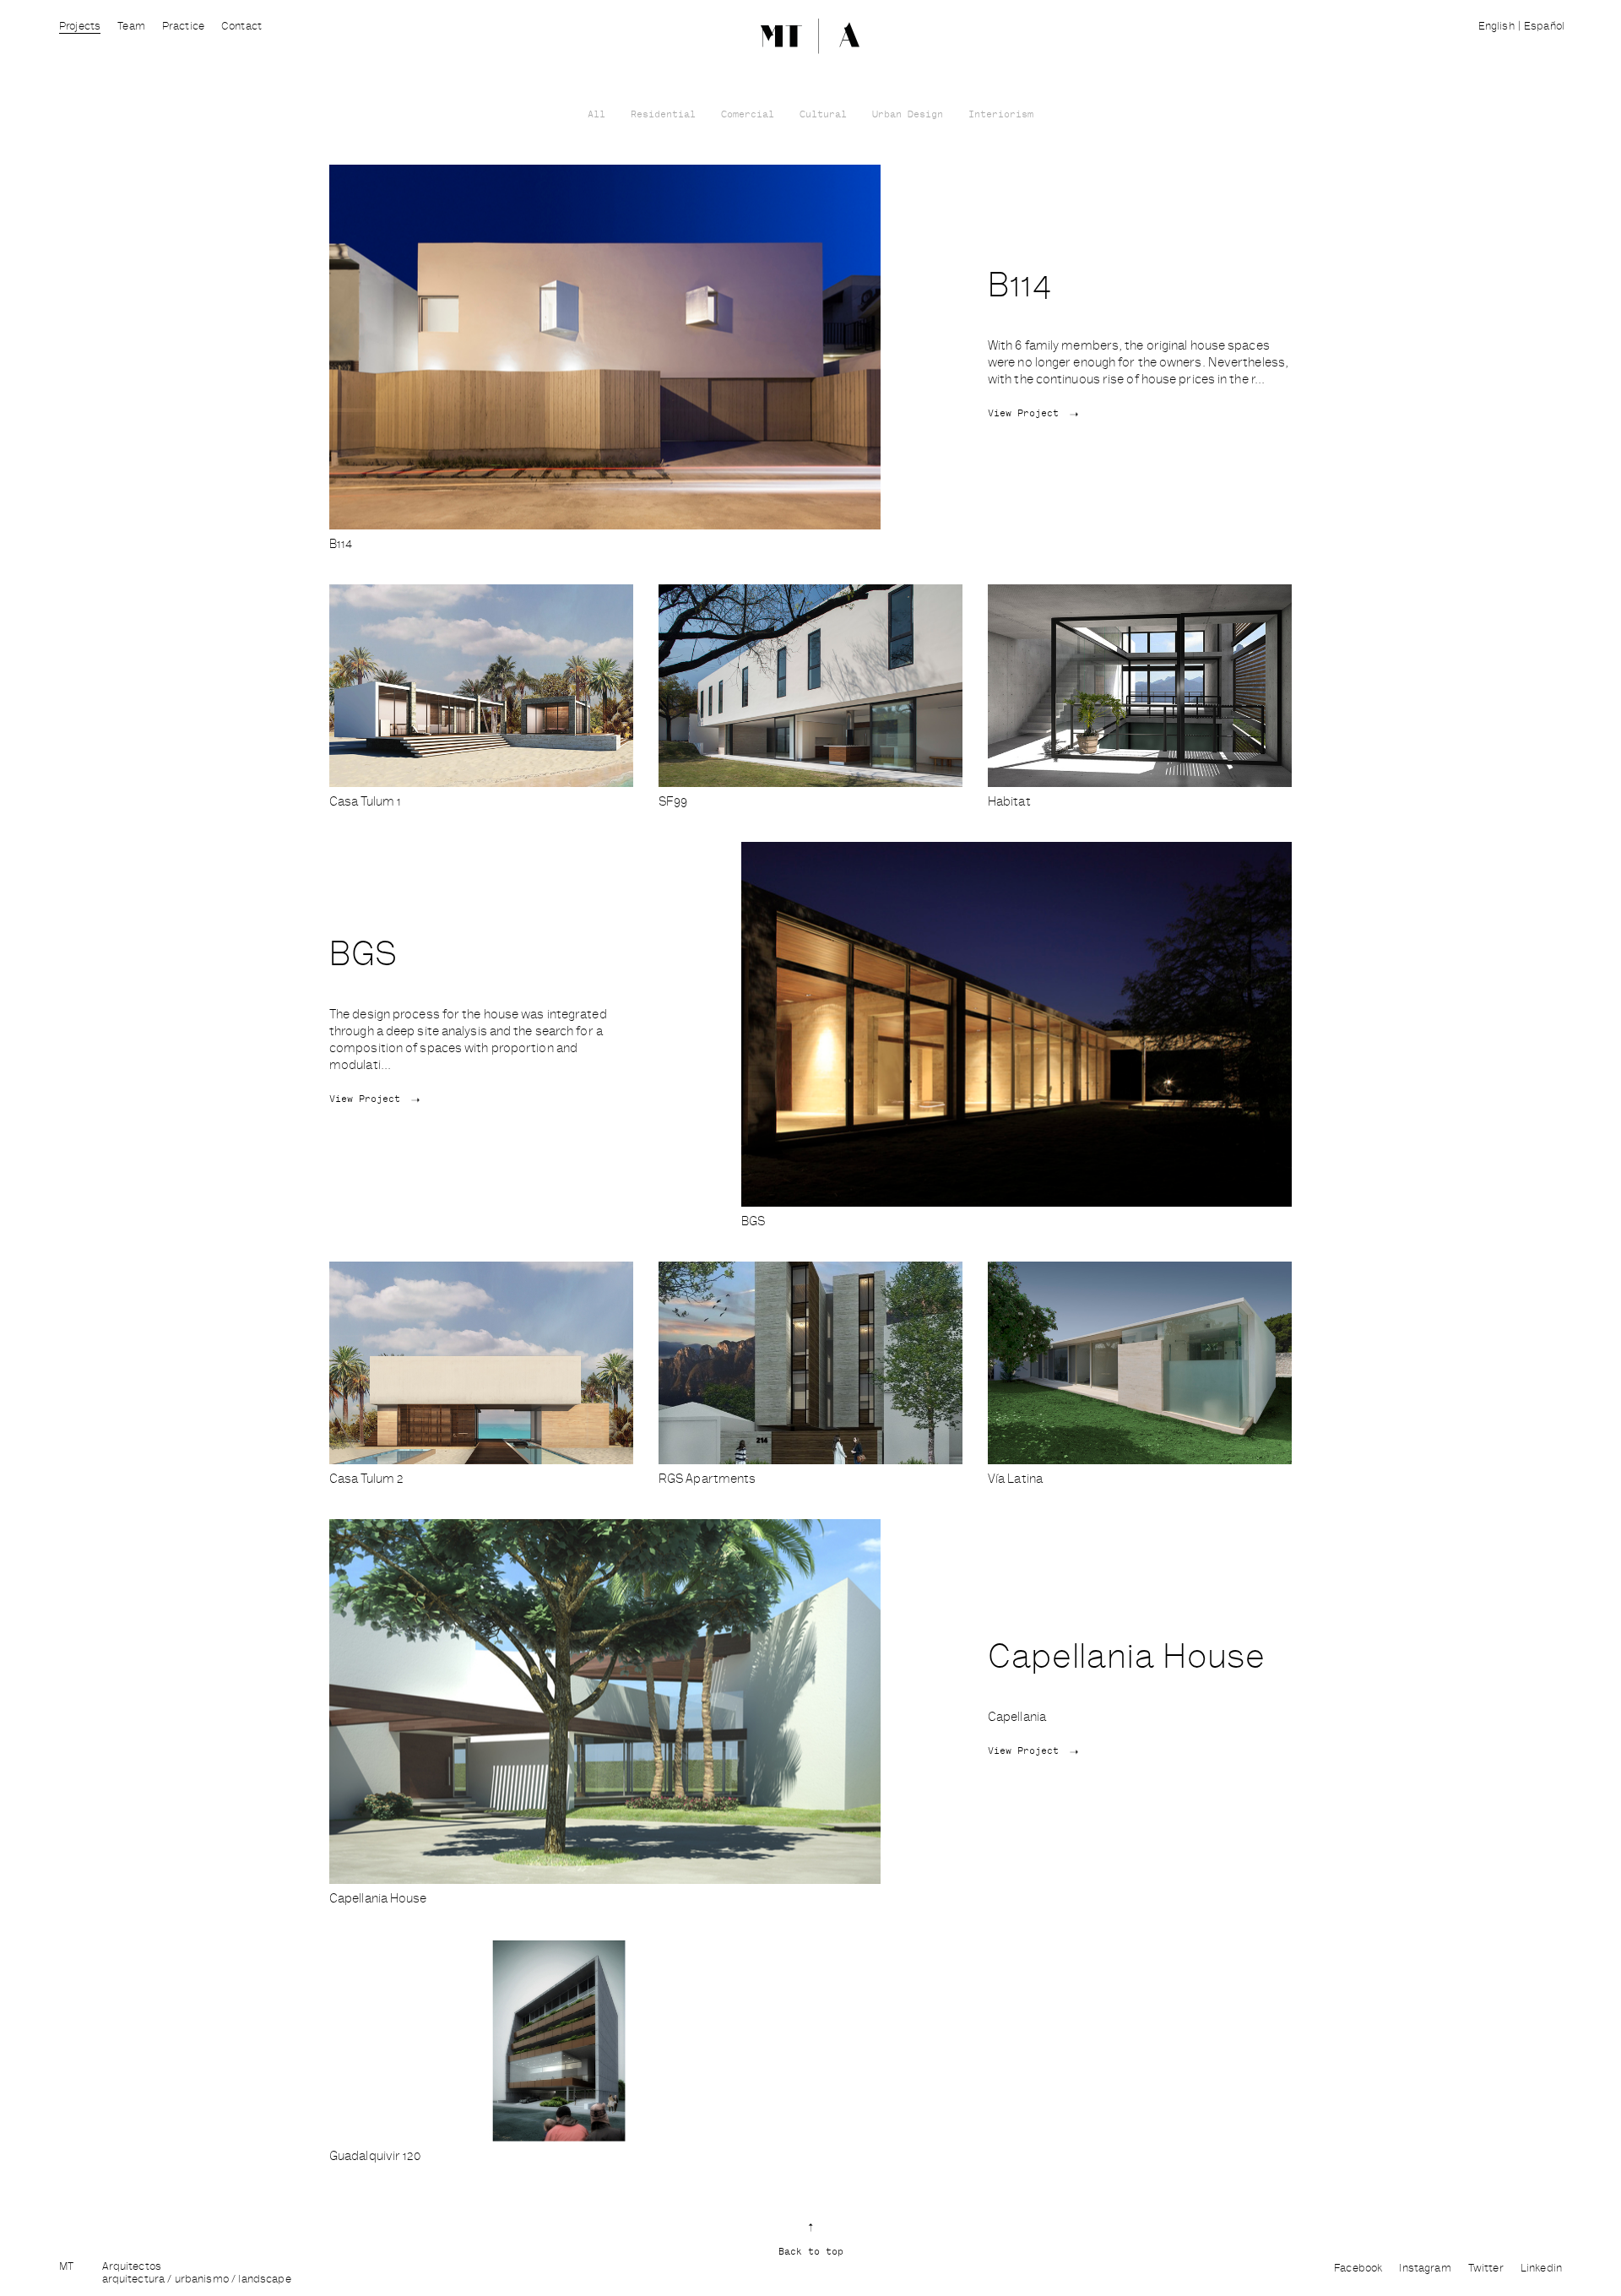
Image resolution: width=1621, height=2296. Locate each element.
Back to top (811, 2253)
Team (131, 27)
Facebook (1358, 2269)
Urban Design (908, 115)
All (596, 115)
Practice (183, 27)
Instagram (1425, 2269)
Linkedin (1541, 2269)
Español (1544, 27)
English (1496, 27)
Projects (80, 27)
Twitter (1486, 2269)
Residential (663, 115)
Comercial (748, 115)
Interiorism (1001, 115)
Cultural (823, 115)
